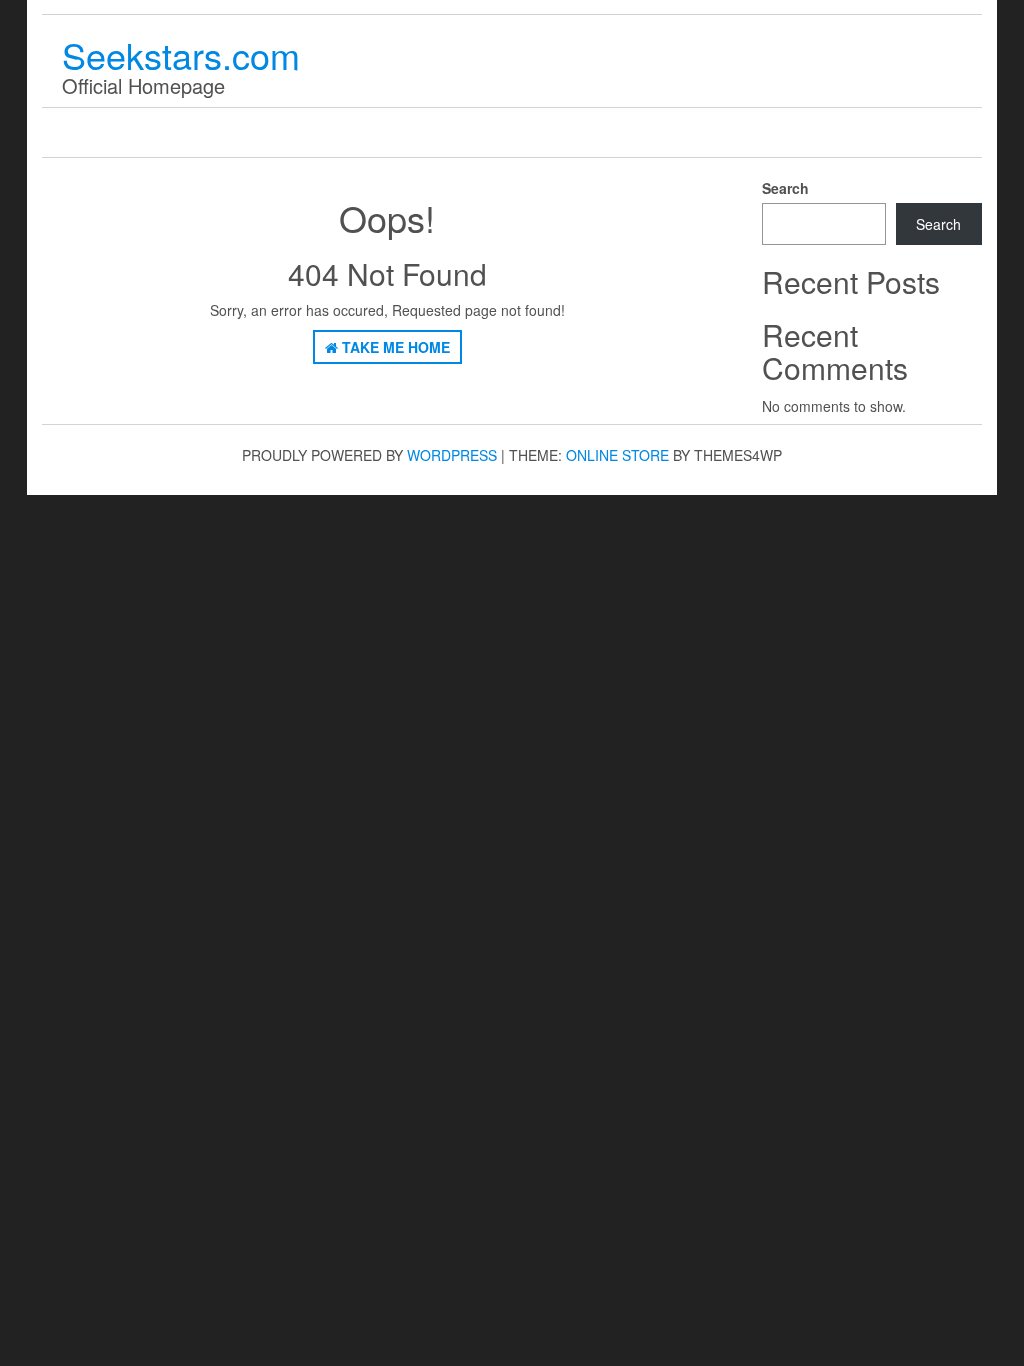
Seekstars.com (181, 54)
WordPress (452, 455)
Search (785, 188)
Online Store (617, 455)
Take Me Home (394, 347)
